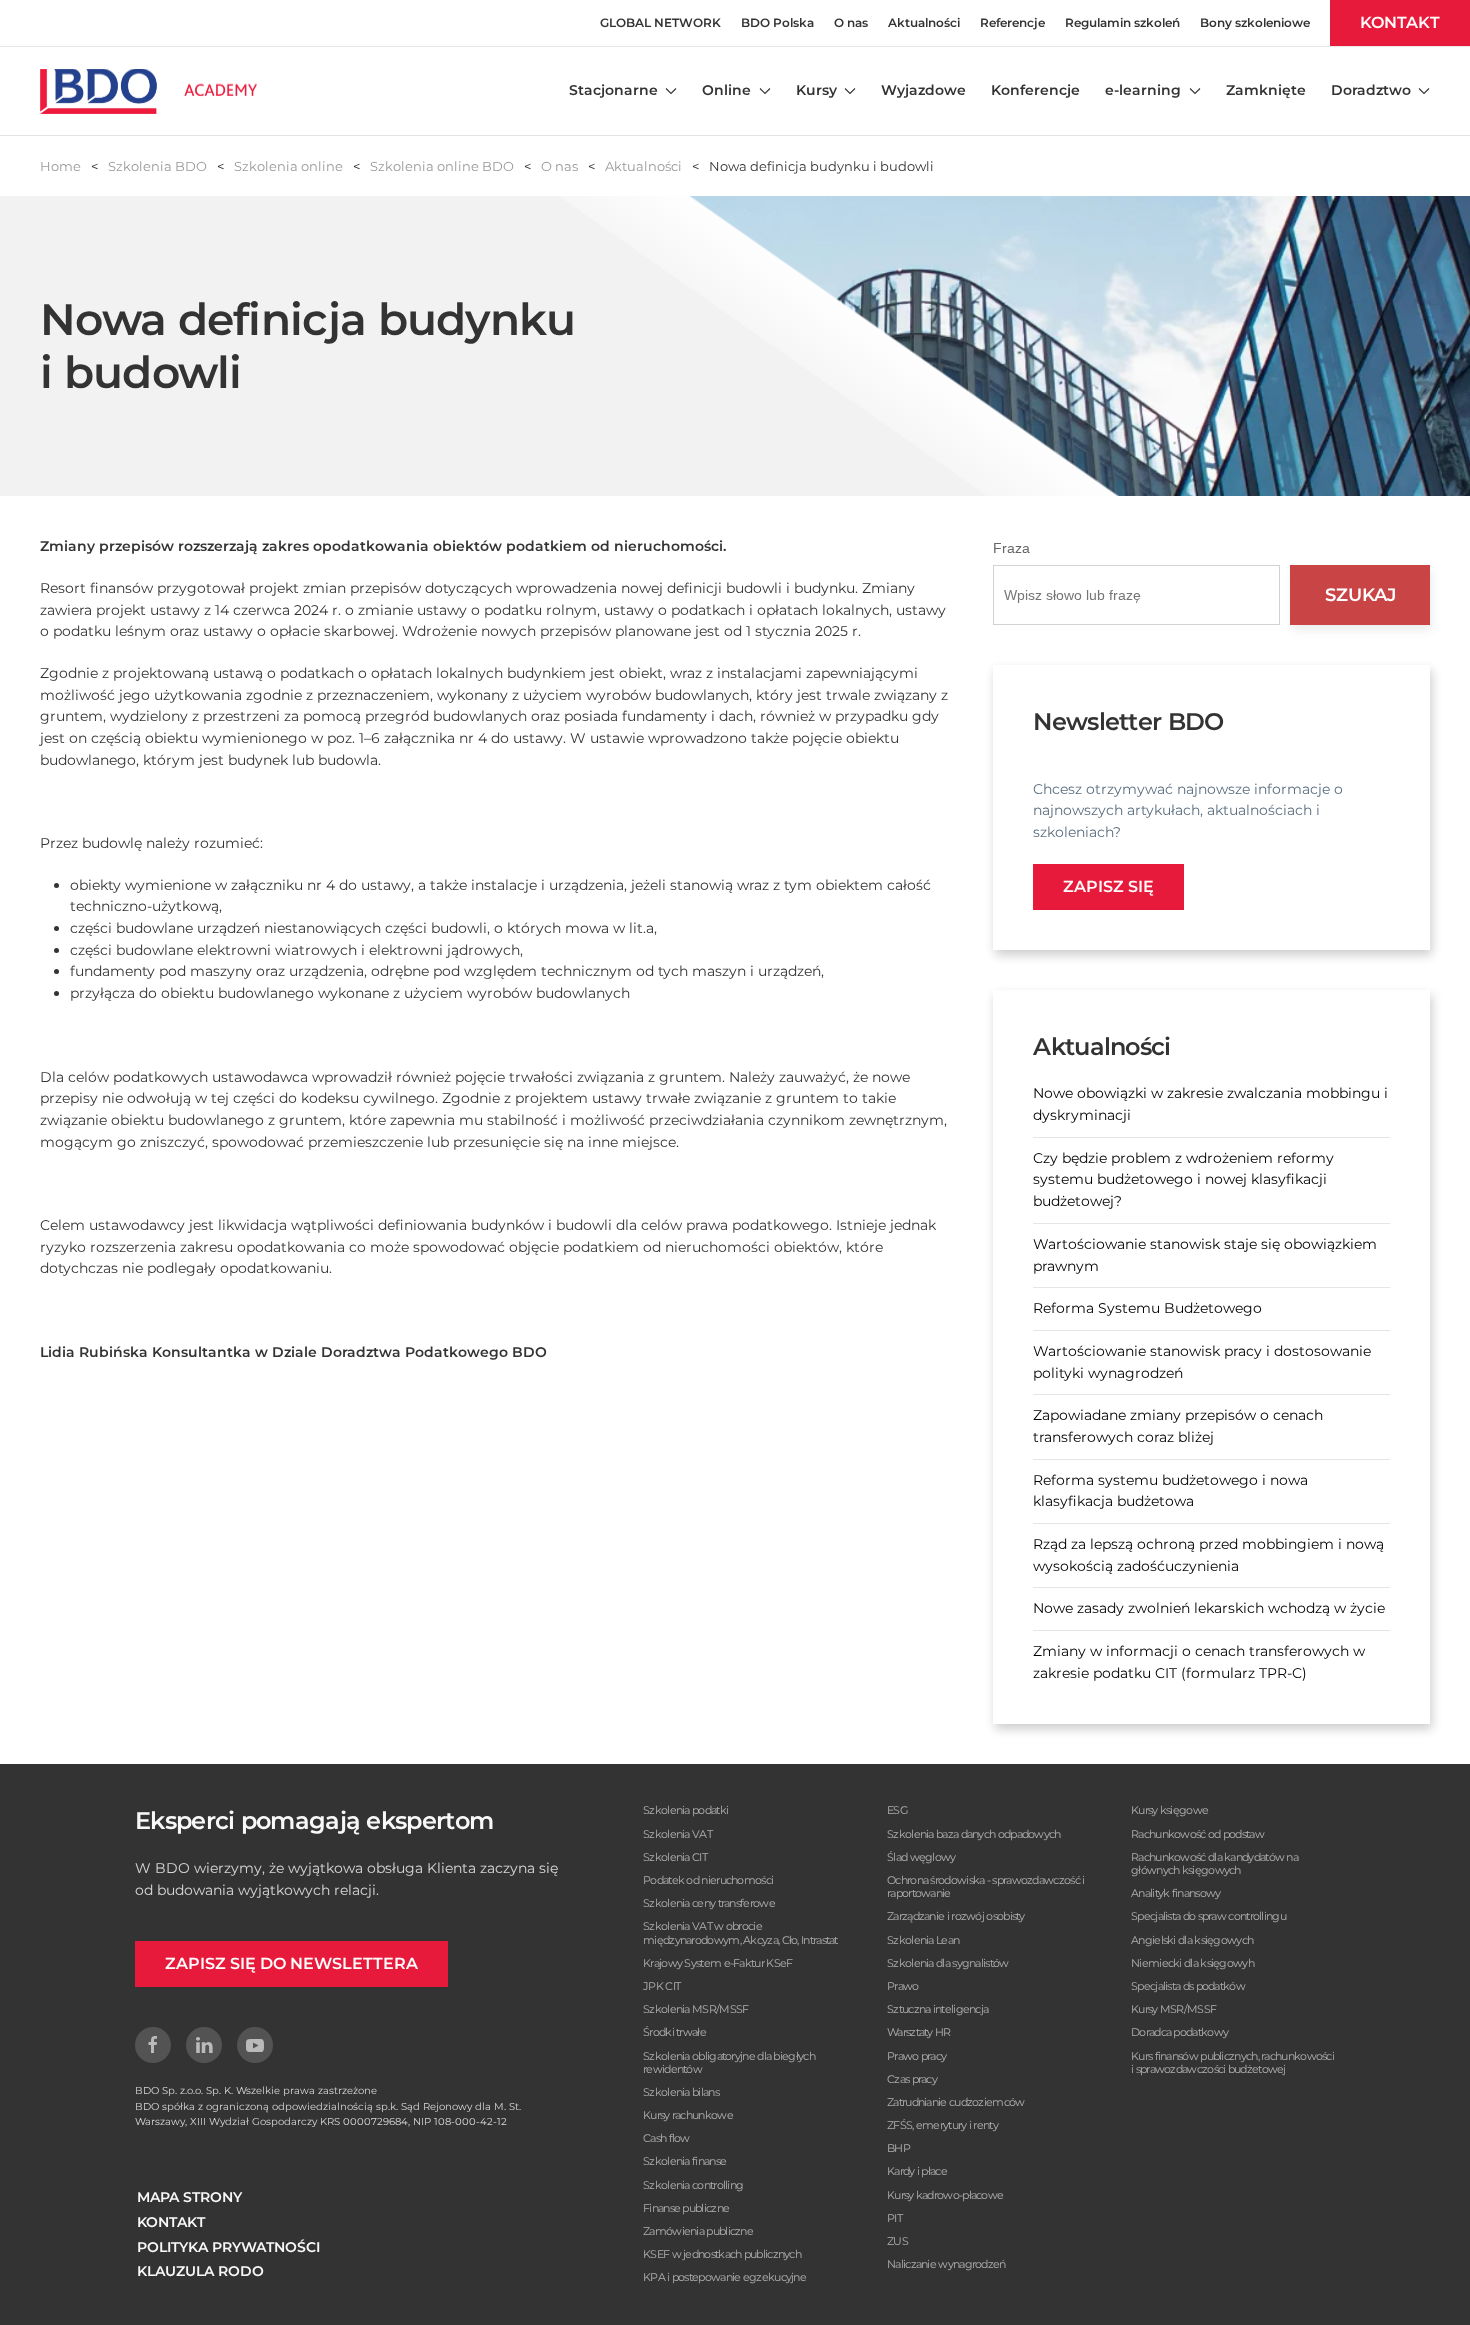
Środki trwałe (674, 2032)
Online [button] (726, 90)
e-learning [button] (1143, 90)
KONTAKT (1400, 22)
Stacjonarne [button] (613, 90)
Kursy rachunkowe (688, 2115)
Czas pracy (912, 2079)
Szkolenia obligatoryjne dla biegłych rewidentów (729, 2062)
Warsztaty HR (919, 2032)
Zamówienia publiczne (698, 2231)
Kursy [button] (816, 90)
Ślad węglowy (921, 1857)
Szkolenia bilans (681, 2092)
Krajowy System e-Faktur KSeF (717, 1963)
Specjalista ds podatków (1188, 1986)
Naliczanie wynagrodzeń (946, 2264)
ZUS (897, 2241)
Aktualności (924, 22)
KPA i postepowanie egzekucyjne (724, 2277)
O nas (851, 22)
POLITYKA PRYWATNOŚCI (228, 2247)
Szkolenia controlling (693, 2185)
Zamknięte (1266, 90)
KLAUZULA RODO (200, 2271)
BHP (898, 2148)
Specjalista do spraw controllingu (1208, 1916)
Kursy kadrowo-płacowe (945, 2195)
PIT (894, 2218)
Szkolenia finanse (684, 2161)
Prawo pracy (916, 2056)
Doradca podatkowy (1179, 2032)
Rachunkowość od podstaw (1197, 1834)
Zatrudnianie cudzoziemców (956, 2102)
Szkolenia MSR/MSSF (695, 2009)
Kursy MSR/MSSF (1173, 2009)
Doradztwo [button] (1371, 90)
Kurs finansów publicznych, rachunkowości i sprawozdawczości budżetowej (1232, 2062)
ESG (897, 1810)
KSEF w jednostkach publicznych (722, 2254)
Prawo (903, 1986)
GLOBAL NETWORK (660, 22)
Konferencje (1035, 90)
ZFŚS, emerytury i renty (942, 2125)
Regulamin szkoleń (1122, 22)
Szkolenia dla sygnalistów (948, 1963)
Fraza (1011, 548)
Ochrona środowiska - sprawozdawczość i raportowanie (985, 1886)
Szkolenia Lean (923, 1940)
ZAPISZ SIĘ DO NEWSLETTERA (291, 1963)
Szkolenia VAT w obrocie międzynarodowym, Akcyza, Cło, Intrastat (740, 1932)
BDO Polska (777, 22)
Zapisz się (1108, 886)
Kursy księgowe (1169, 1810)
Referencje (1012, 22)
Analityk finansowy (1175, 1893)
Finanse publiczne (686, 2208)
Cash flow (666, 2138)
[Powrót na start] (148, 91)
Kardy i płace (917, 2171)
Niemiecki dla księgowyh (1192, 1963)
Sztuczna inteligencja (937, 2009)
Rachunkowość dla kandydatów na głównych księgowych (1214, 1863)
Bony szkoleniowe (1255, 22)
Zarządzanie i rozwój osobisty (956, 1916)
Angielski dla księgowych (1192, 1940)
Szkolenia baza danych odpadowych (974, 1834)
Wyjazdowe (923, 90)
